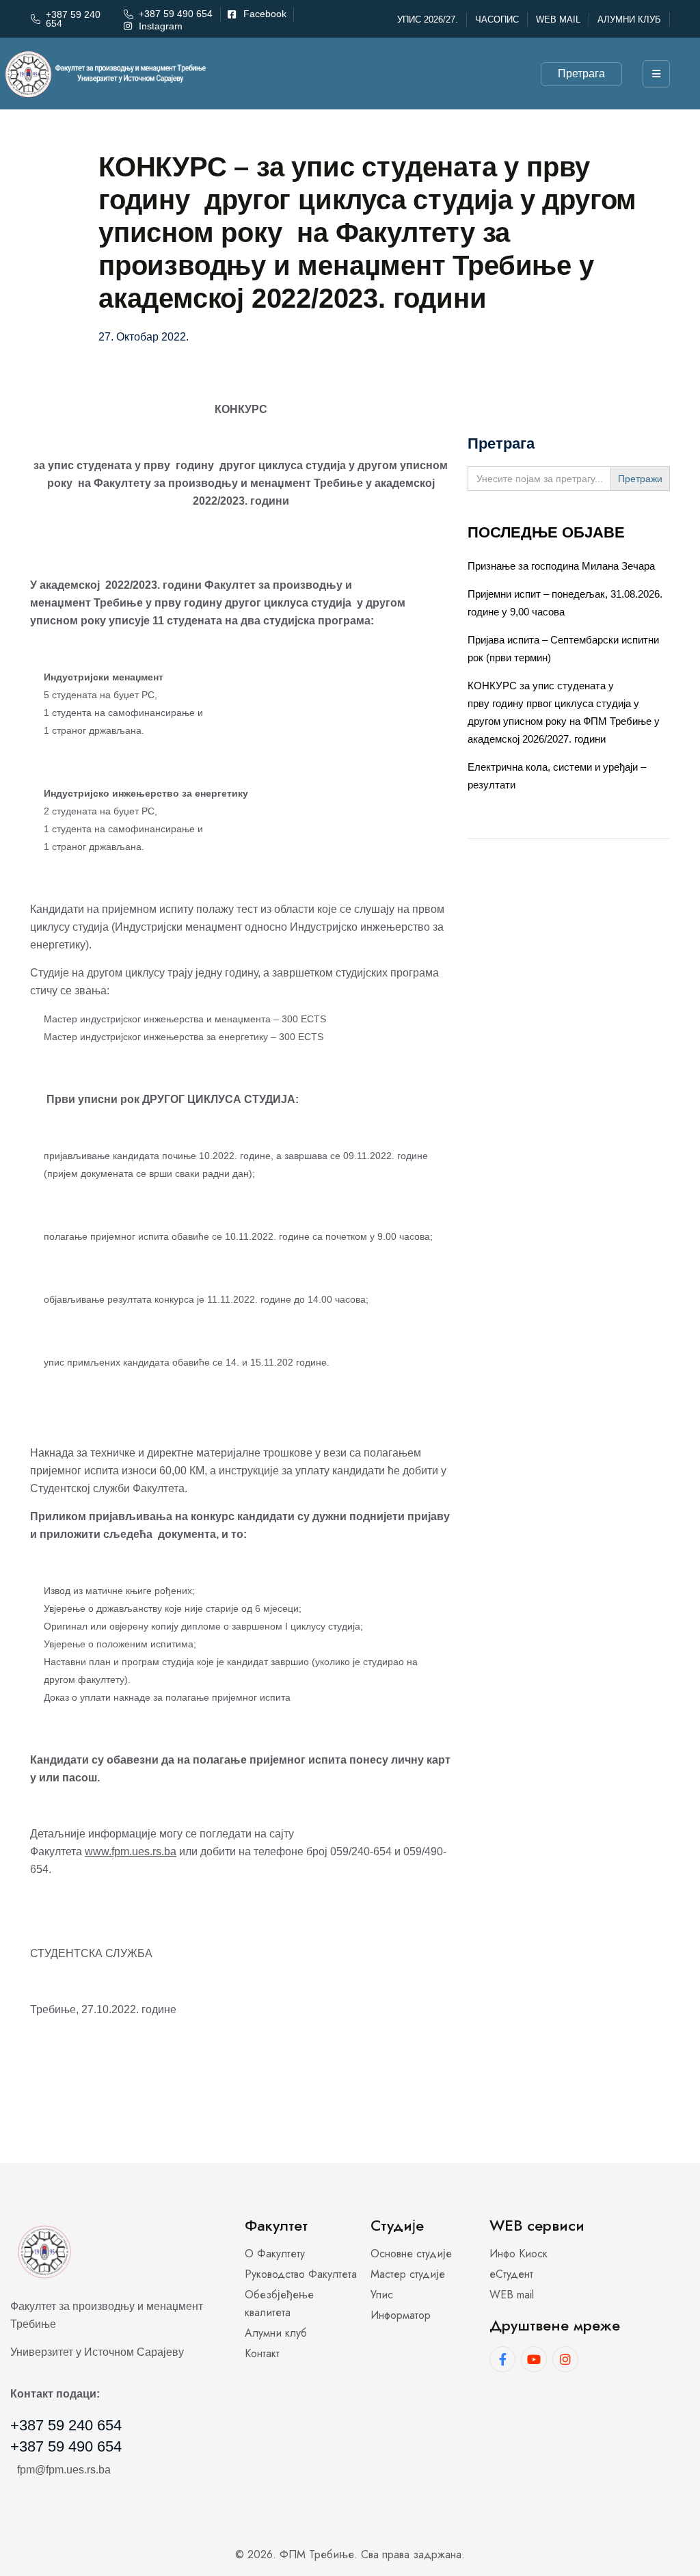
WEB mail (558, 19)
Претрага (581, 74)
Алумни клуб (629, 19)
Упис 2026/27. (428, 19)
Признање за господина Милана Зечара (561, 566)
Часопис (497, 19)
